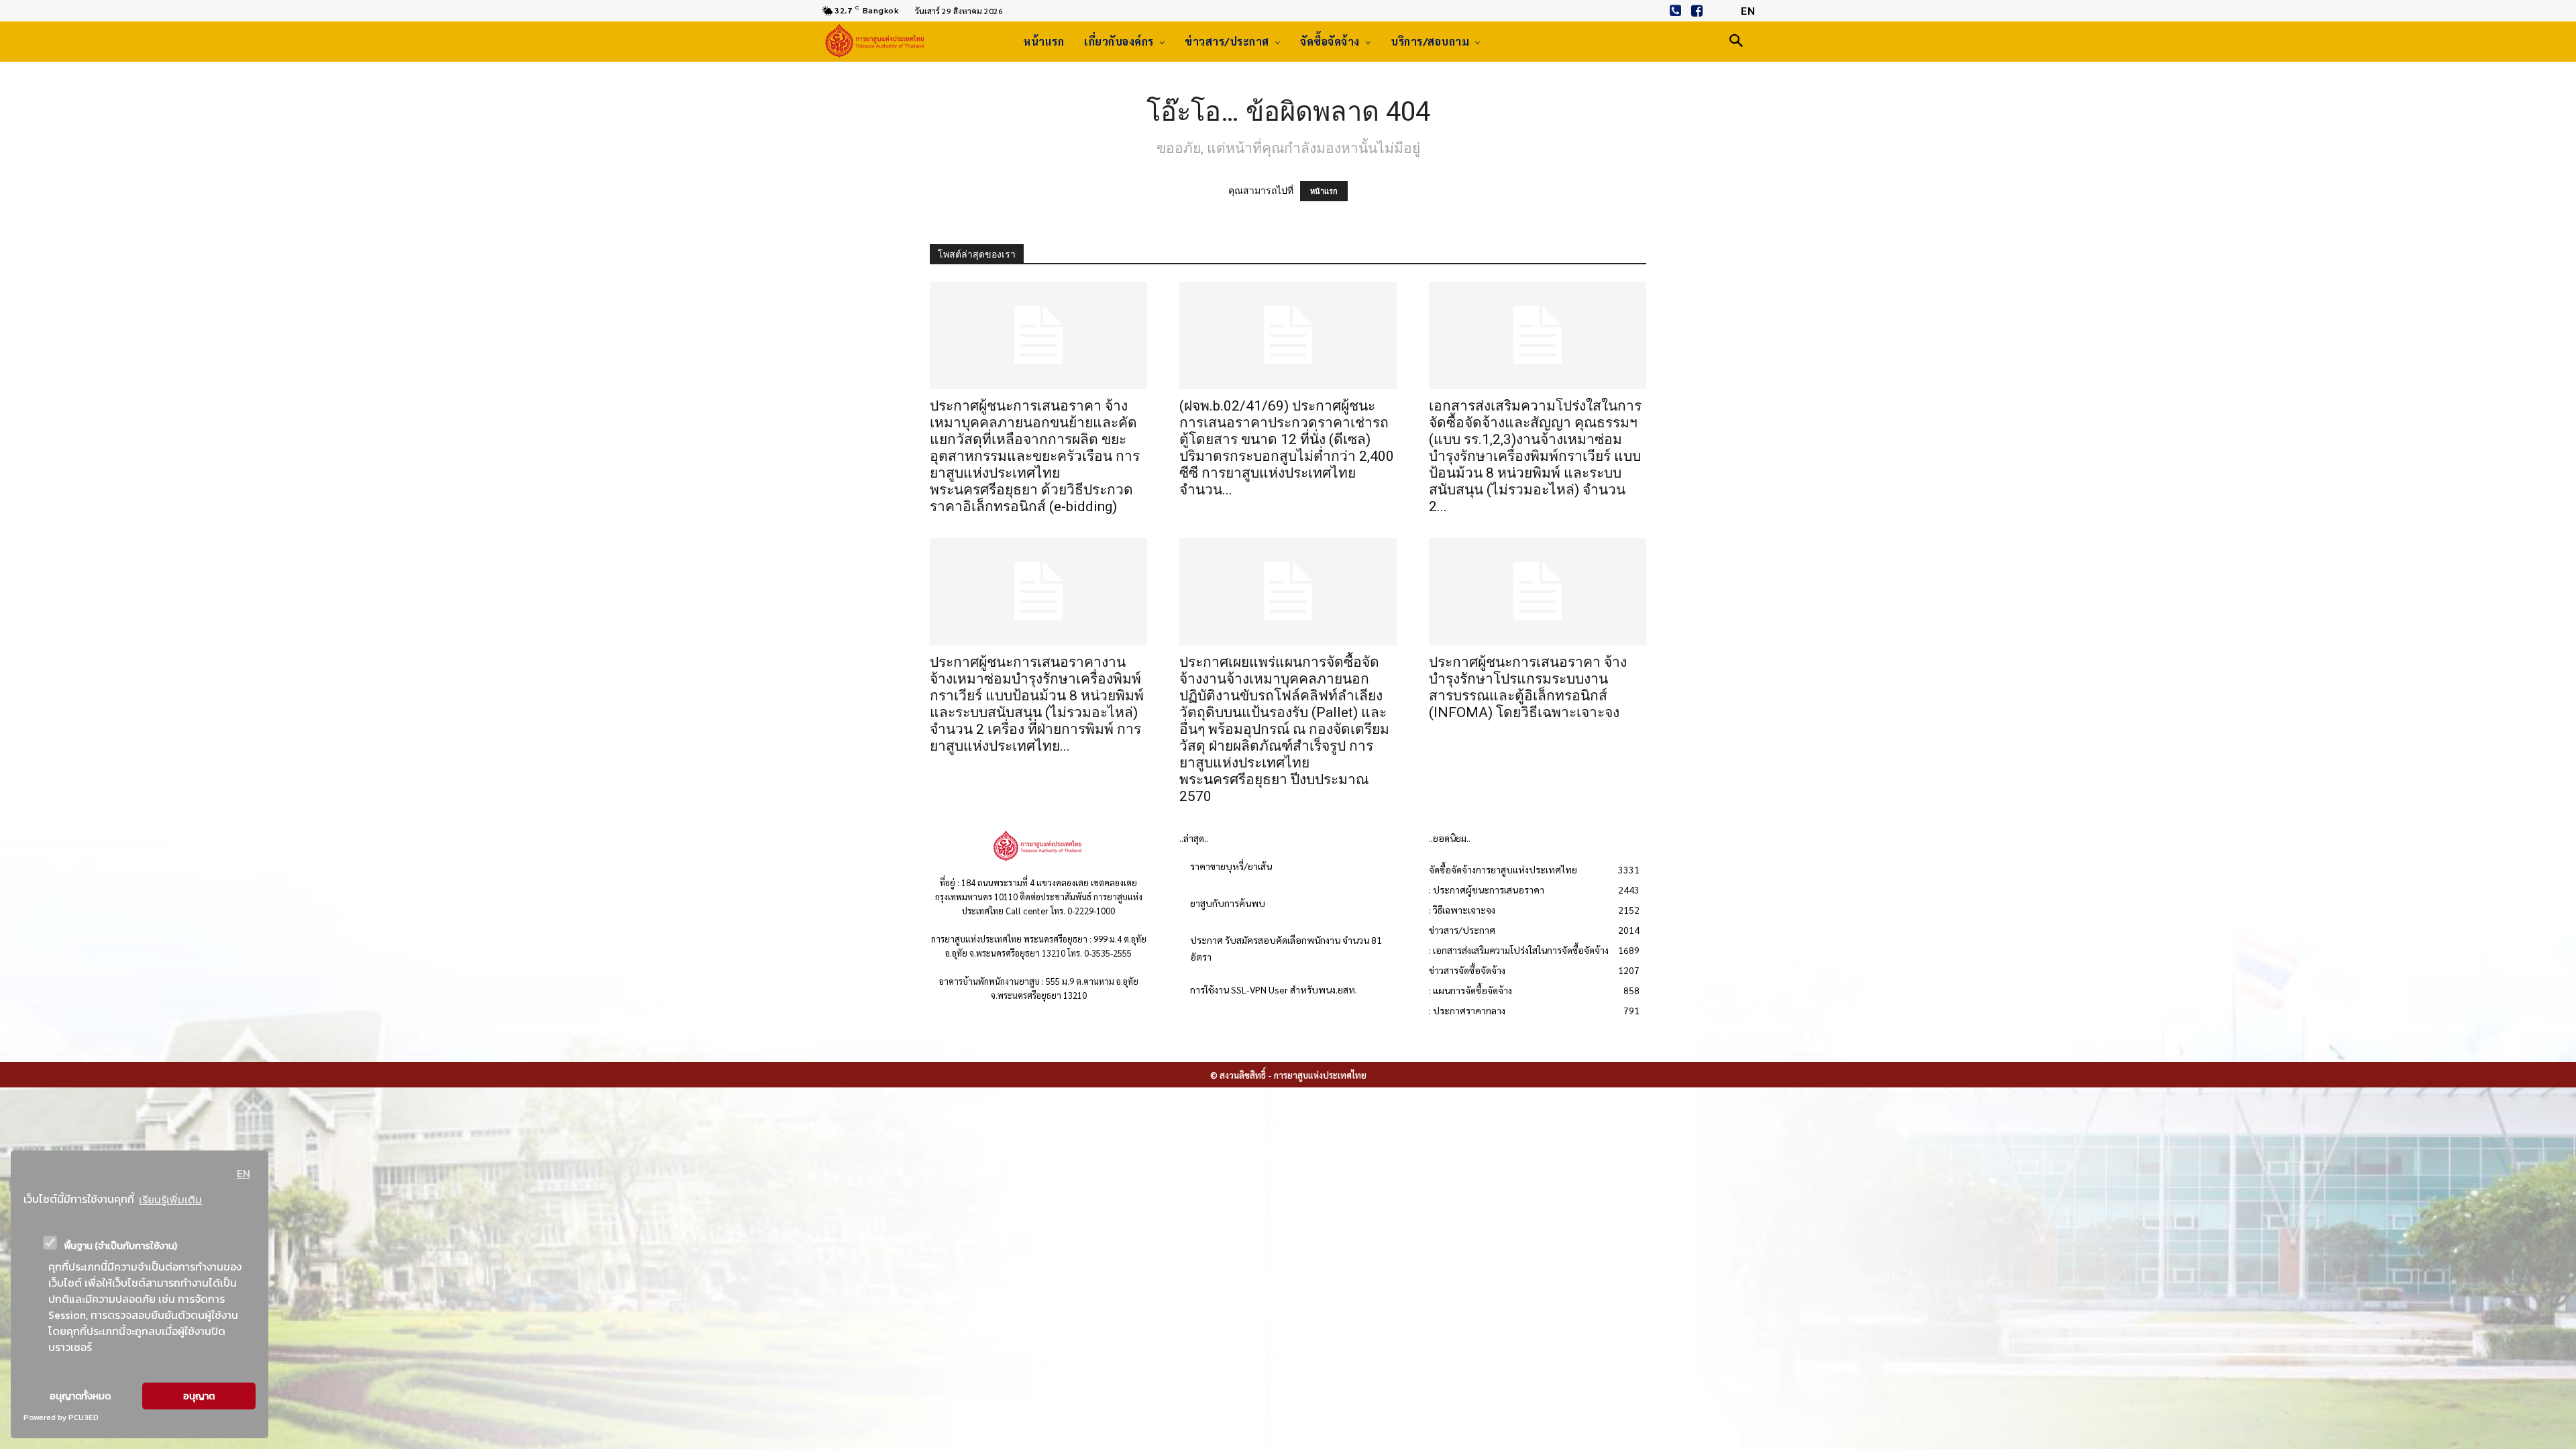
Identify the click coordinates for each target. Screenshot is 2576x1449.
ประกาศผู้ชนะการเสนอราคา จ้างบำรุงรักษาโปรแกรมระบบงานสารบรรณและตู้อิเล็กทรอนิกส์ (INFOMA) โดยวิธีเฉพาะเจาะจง (1528, 687)
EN (244, 1173)
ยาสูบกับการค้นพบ (1228, 903)
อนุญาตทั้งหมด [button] (80, 1396)
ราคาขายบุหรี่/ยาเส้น (1231, 866)
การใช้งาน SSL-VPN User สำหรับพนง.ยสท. (1274, 989)
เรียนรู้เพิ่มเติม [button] (170, 1199)
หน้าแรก (1324, 191)
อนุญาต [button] (199, 1396)
